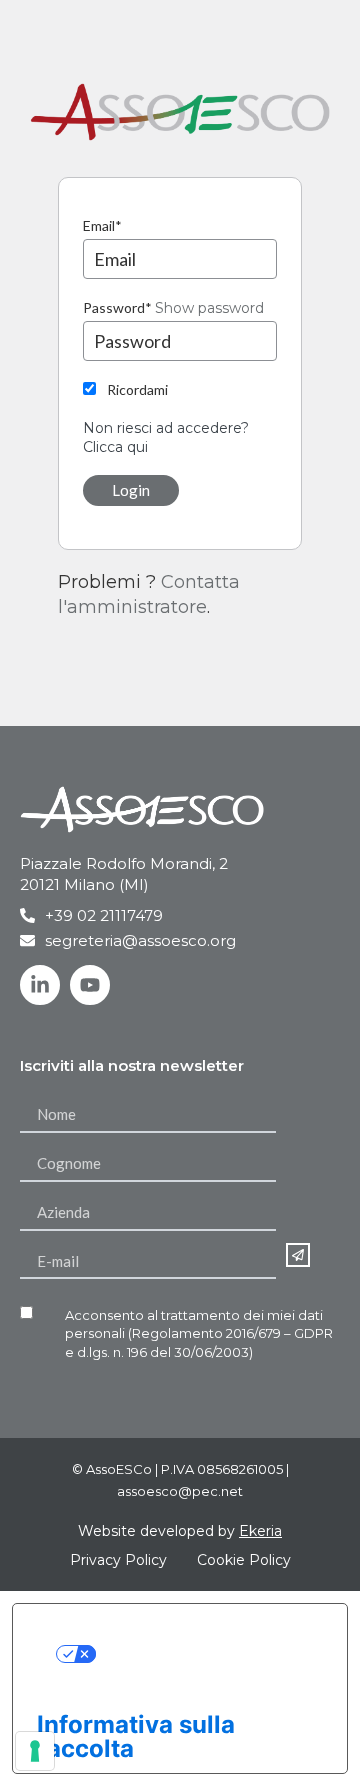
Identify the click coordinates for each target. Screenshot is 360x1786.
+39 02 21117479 (104, 915)
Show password (209, 308)
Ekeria (260, 1531)
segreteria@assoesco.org (140, 940)
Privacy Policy (118, 1560)
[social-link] (40, 985)
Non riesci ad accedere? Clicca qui (166, 438)
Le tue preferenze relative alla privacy (200, 1651)
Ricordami (137, 389)
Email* (102, 225)
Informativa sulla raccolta (136, 1736)
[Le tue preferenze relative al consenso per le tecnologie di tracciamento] (35, 1751)
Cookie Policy (244, 1560)
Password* (117, 307)
